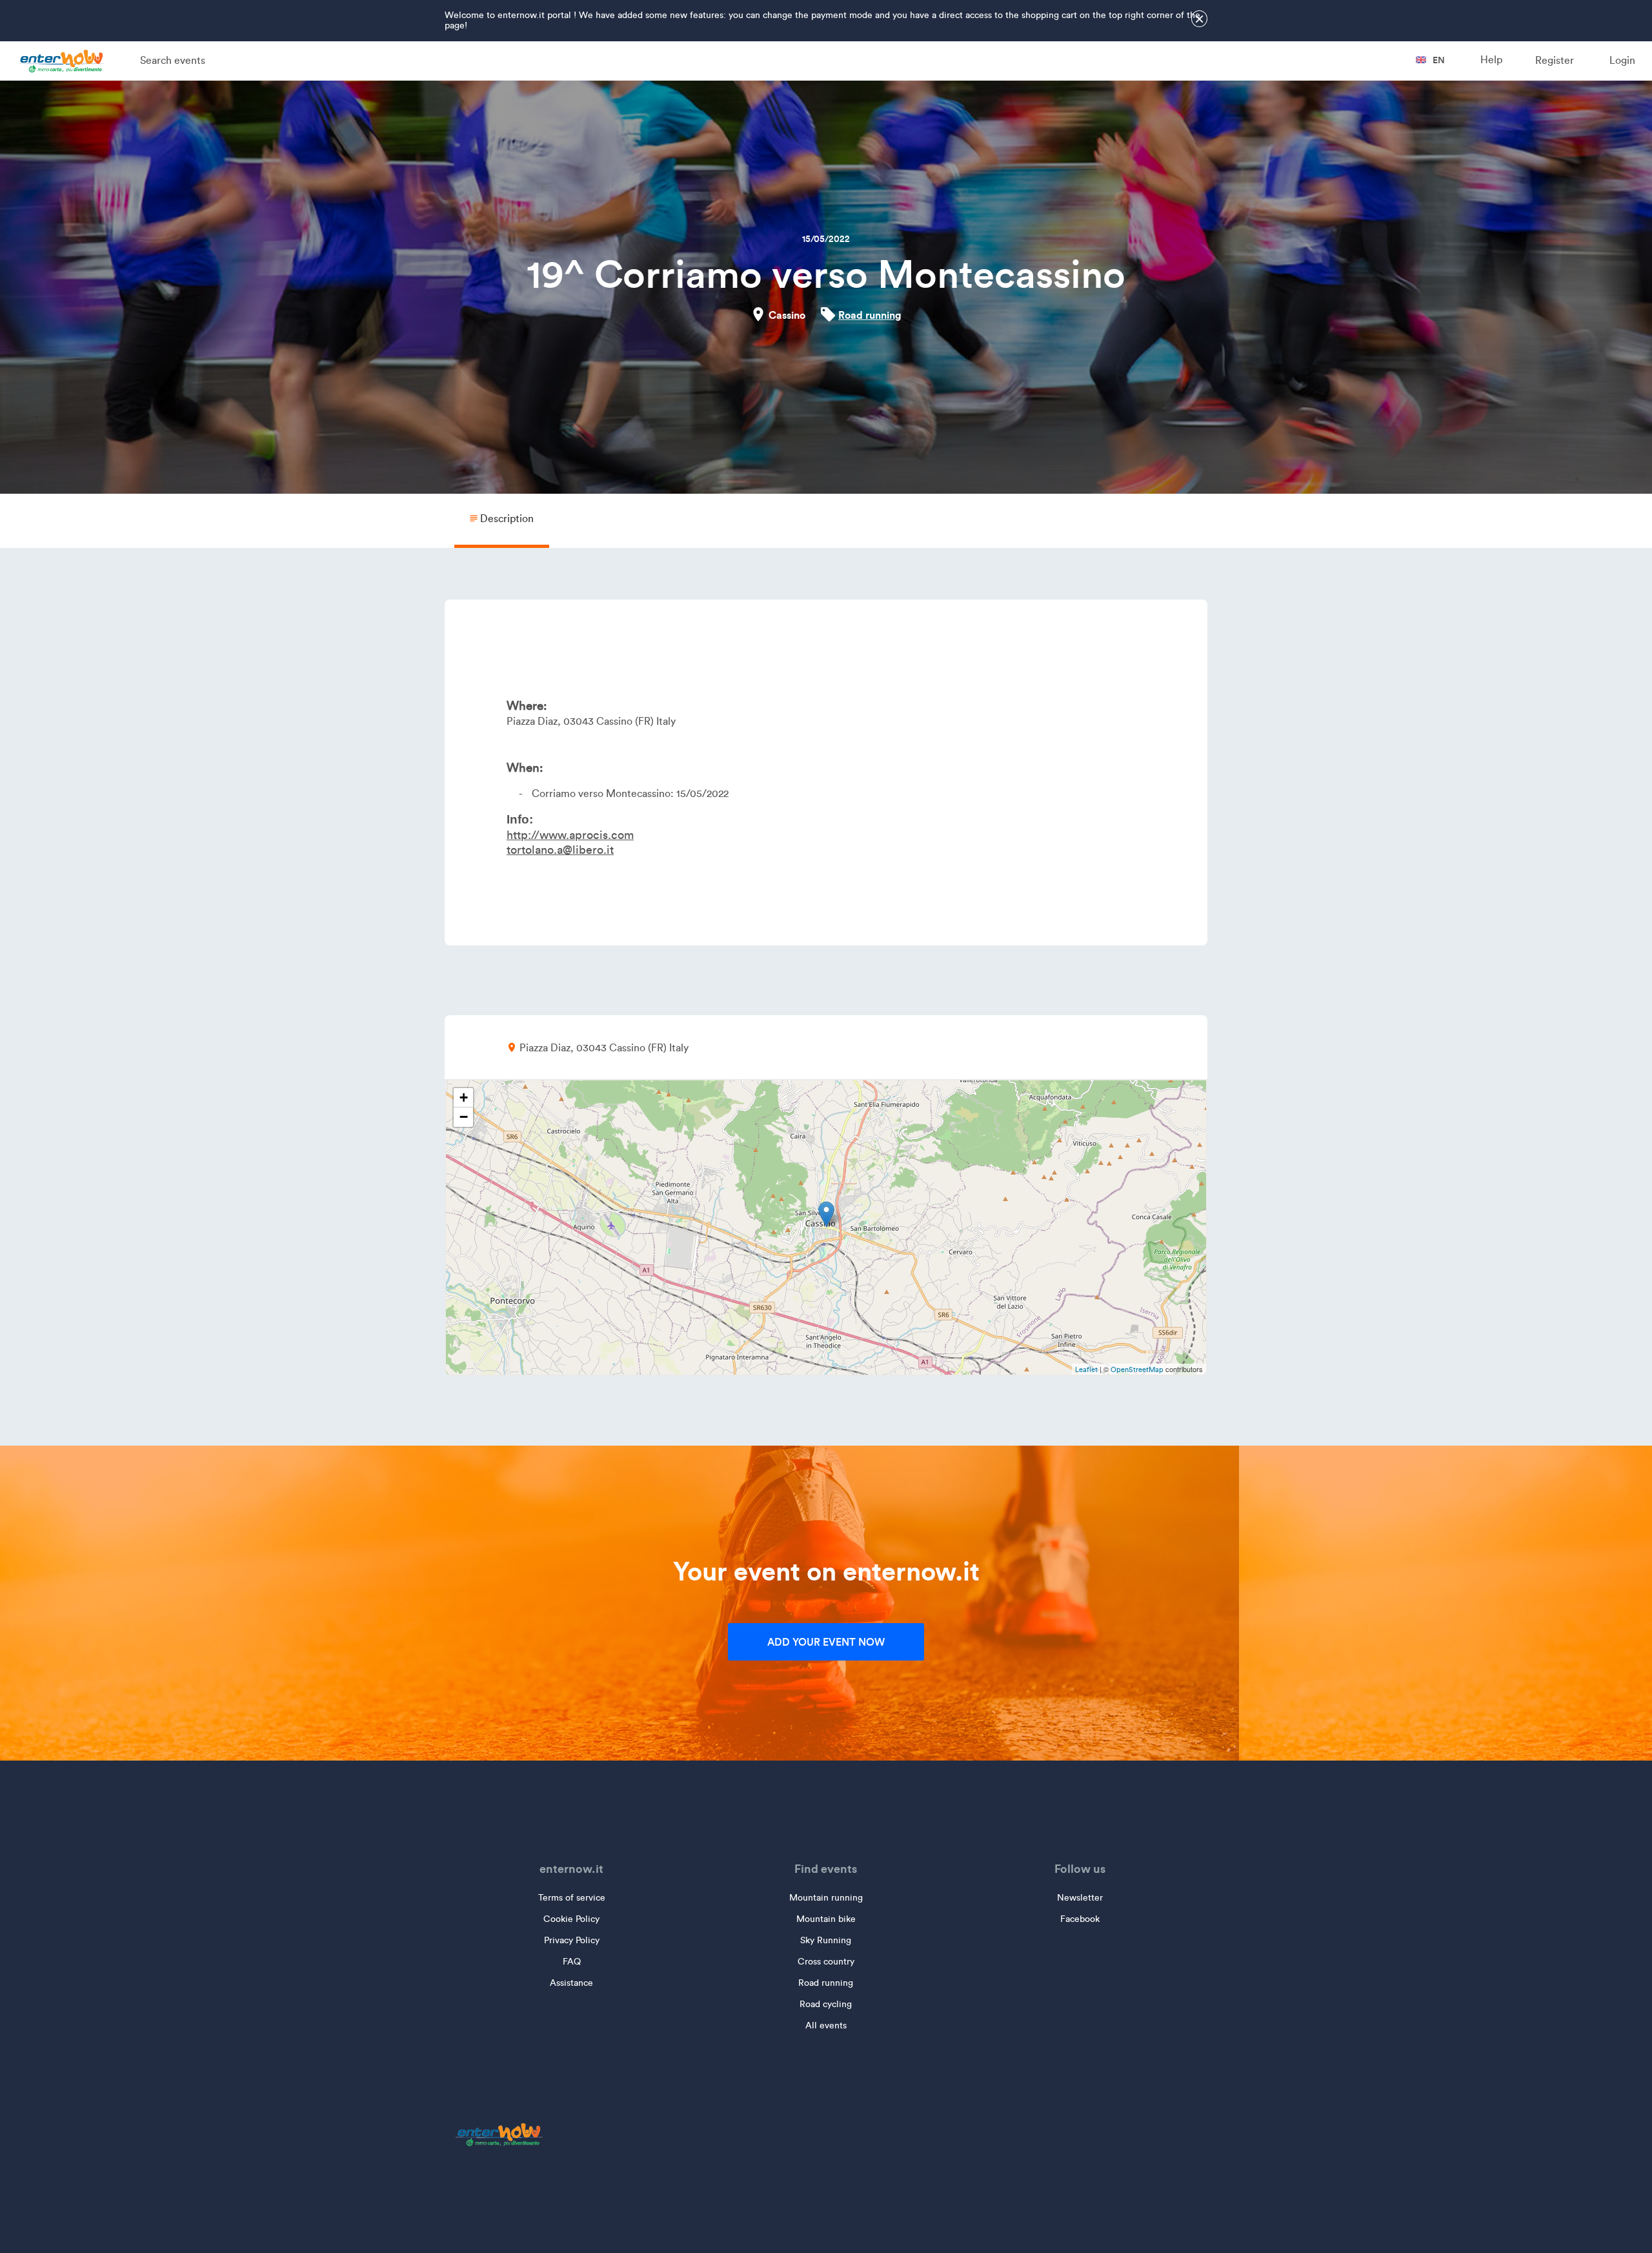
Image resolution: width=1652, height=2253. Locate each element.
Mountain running (826, 1898)
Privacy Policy (572, 1940)
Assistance (571, 1983)
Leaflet (1086, 1369)
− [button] (464, 1117)
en (1438, 60)
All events (826, 2026)
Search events (173, 60)
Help (1491, 60)
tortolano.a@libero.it (560, 850)
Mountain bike (826, 1919)
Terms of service (572, 1898)
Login (1622, 60)
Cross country (826, 1962)
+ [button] (464, 1097)
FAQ (572, 1962)
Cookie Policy (571, 1919)
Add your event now (826, 1642)
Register (1555, 60)
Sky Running (826, 1940)
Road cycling (826, 2004)
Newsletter (1080, 1898)
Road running (870, 315)
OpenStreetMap (1137, 1369)
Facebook (1080, 1919)
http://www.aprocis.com (570, 835)
